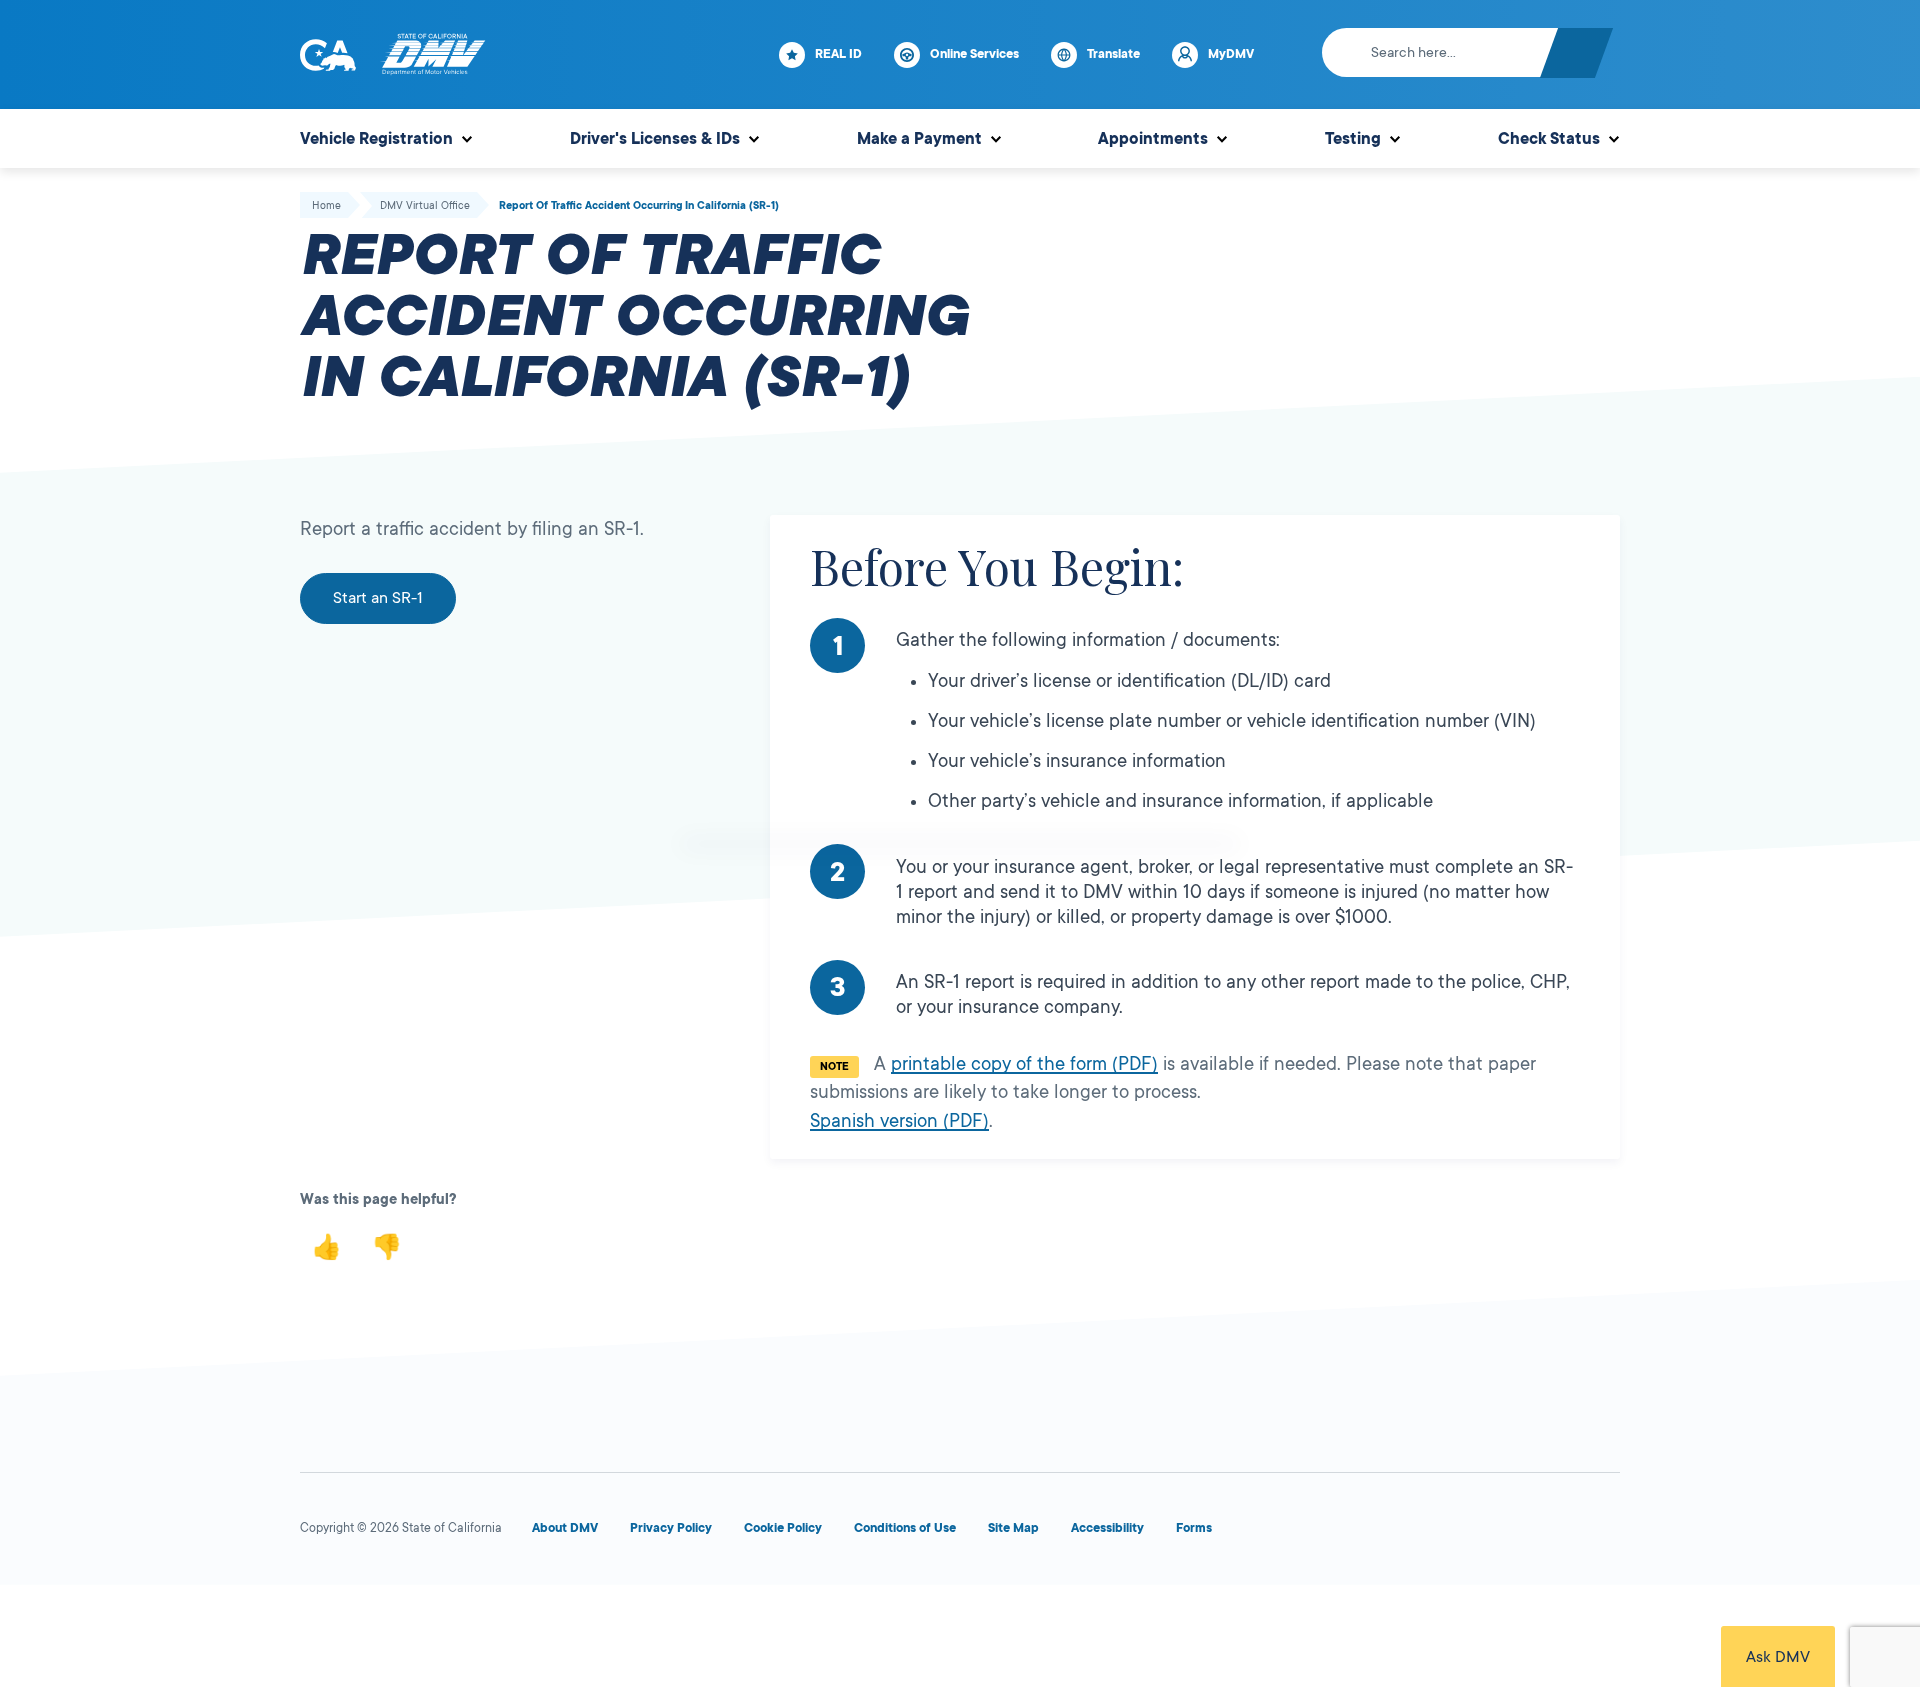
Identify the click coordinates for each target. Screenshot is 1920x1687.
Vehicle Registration (376, 139)
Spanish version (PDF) (899, 1121)
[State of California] (328, 55)
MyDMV (1231, 54)
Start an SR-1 (378, 598)
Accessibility (1107, 1528)
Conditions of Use (905, 1528)
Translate (1113, 54)
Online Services (974, 54)
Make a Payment (919, 139)
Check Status (1549, 139)
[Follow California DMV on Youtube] (1456, 1533)
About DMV (565, 1528)
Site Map (1013, 1528)
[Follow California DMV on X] (1384, 1533)
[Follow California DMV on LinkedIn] (1600, 1533)
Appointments (1153, 139)
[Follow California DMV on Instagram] (1528, 1533)
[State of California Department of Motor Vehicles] (433, 55)
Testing (1353, 139)
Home (326, 206)
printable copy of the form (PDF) (1024, 1064)
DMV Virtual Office (425, 206)
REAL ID (838, 54)
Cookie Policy (783, 1528)
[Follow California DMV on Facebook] (1312, 1533)
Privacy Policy (671, 1528)
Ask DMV (1778, 1657)
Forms (1194, 1528)
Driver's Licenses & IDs (655, 139)
